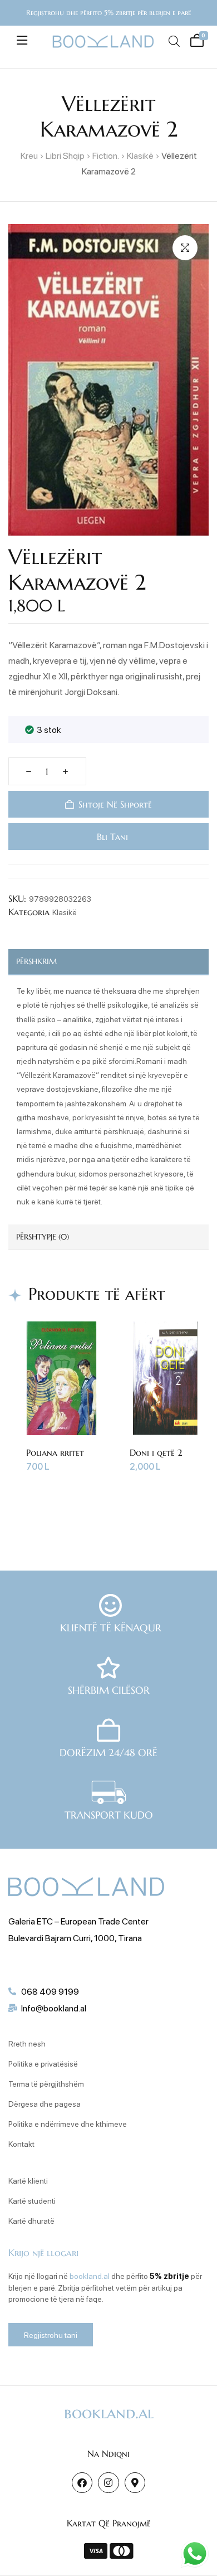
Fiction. (106, 155)
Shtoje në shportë (115, 804)
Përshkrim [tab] (36, 961)
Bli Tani (111, 837)
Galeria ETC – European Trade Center (78, 1921)
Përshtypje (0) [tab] (43, 1237)
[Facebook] (82, 2483)
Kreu (29, 155)
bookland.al (90, 2276)
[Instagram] (108, 2483)
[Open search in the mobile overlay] (174, 41)
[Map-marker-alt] (135, 2483)
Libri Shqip (65, 155)
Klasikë (140, 155)
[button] (185, 248)
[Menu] (22, 40)
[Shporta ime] (196, 39)
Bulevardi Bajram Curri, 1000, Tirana (75, 1938)
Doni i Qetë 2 (147, 1452)
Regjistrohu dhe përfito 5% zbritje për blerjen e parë (108, 13)
